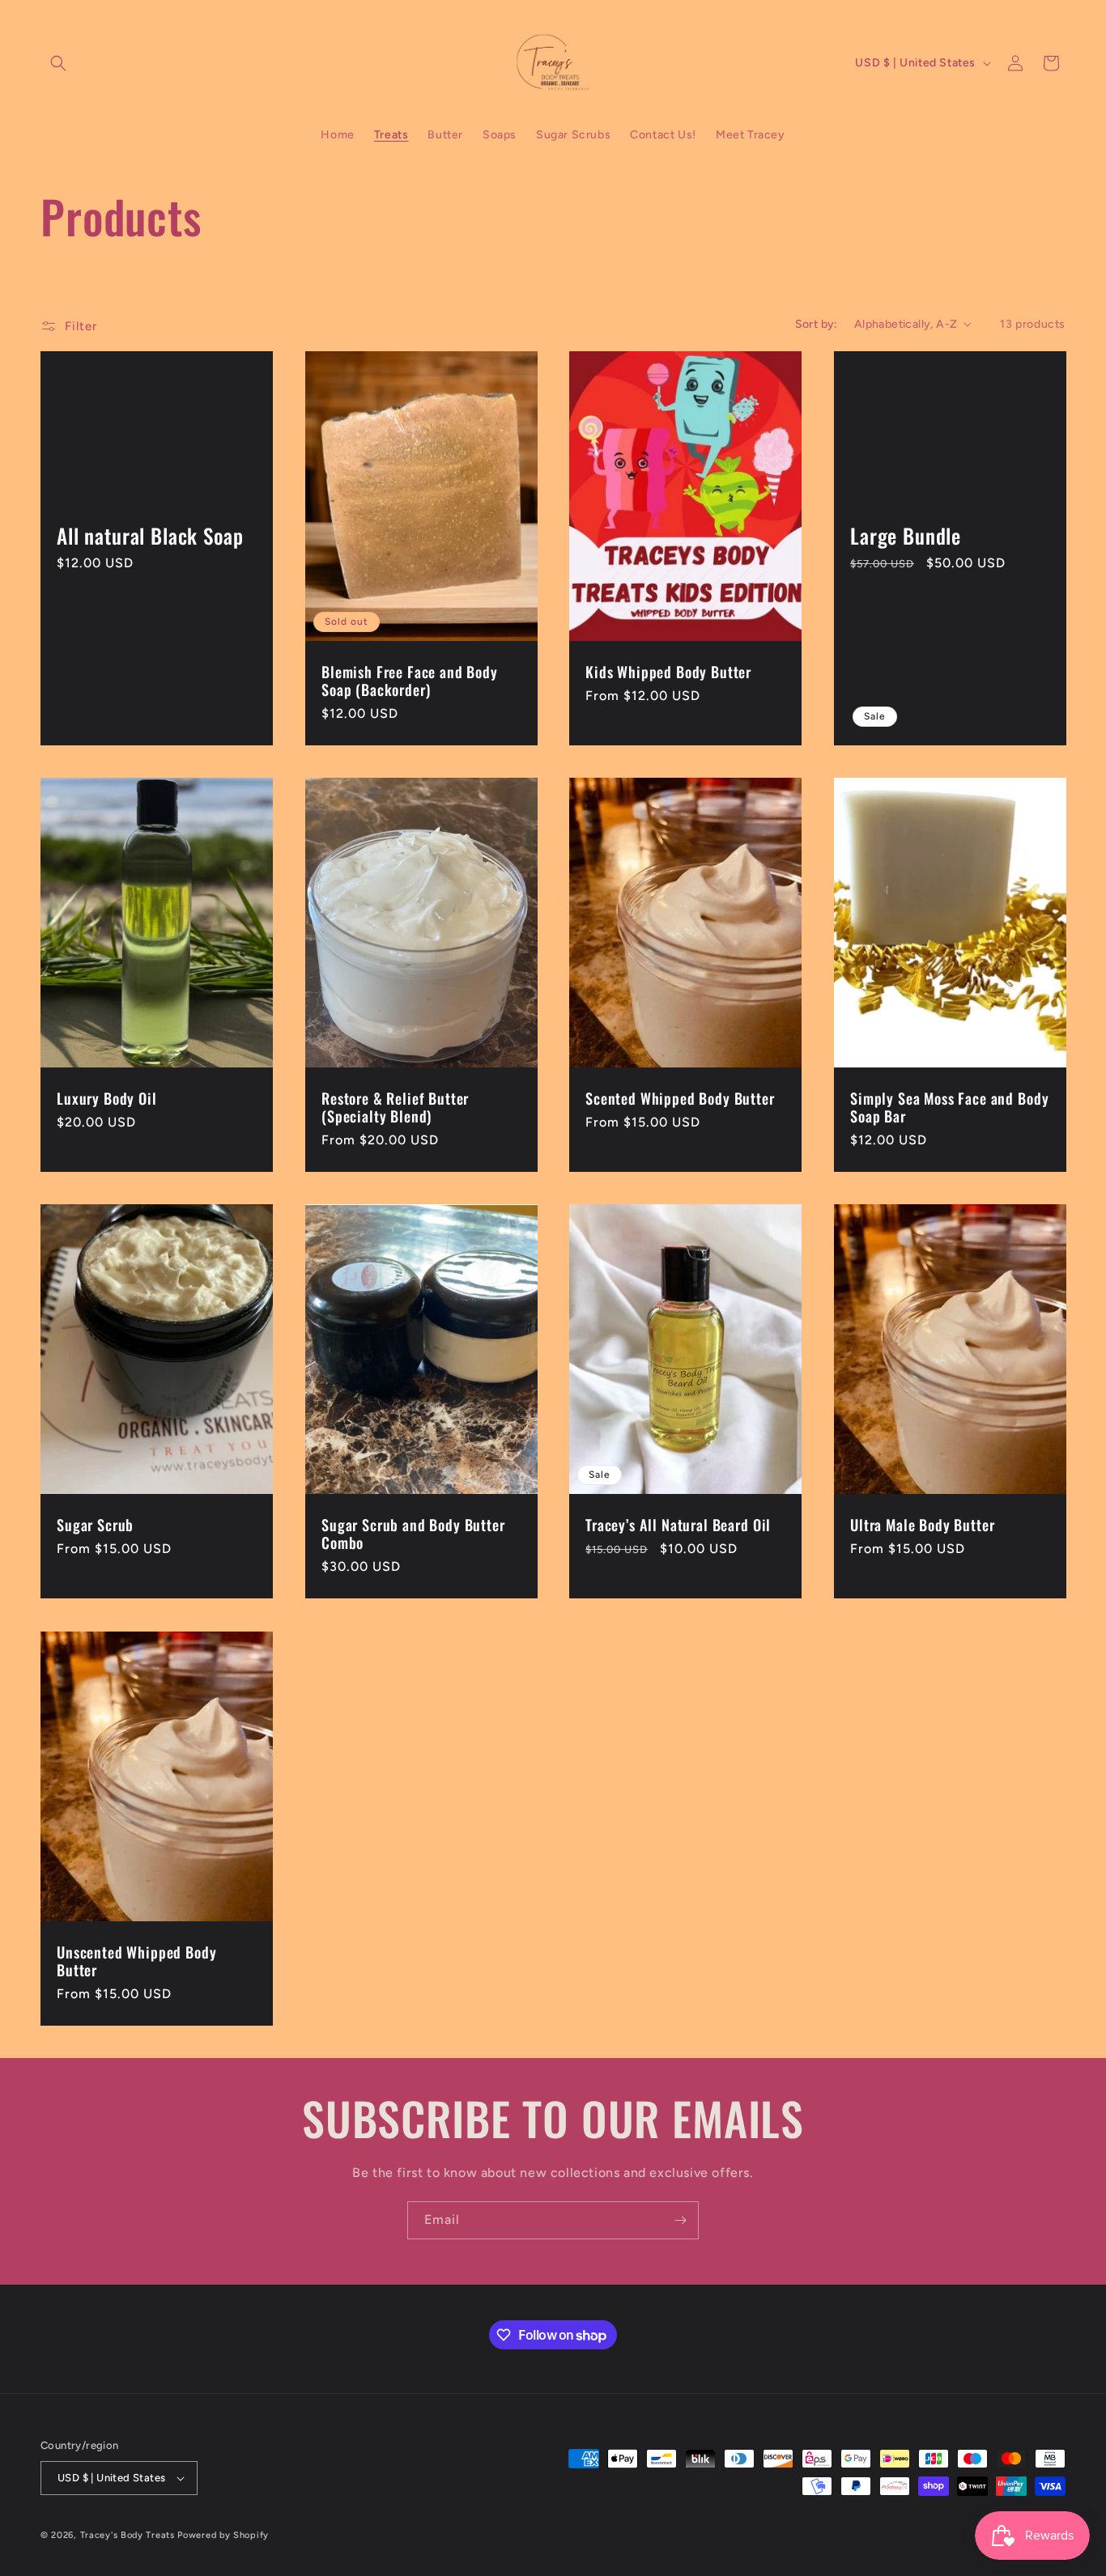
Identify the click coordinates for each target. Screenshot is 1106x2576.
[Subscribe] (680, 2220)
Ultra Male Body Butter (922, 1525)
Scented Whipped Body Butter (680, 1098)
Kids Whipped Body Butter (668, 672)
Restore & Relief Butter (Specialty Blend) (395, 1107)
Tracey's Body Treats (128, 2535)
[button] (58, 63)
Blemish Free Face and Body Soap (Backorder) (410, 681)
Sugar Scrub (95, 1525)
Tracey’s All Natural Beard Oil (678, 1525)
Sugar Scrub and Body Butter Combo (413, 1534)
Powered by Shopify (223, 2535)
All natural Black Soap (150, 536)
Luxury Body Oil (107, 1098)
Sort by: (817, 324)
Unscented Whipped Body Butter (136, 1961)
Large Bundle (906, 536)
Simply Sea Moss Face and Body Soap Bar (949, 1107)
